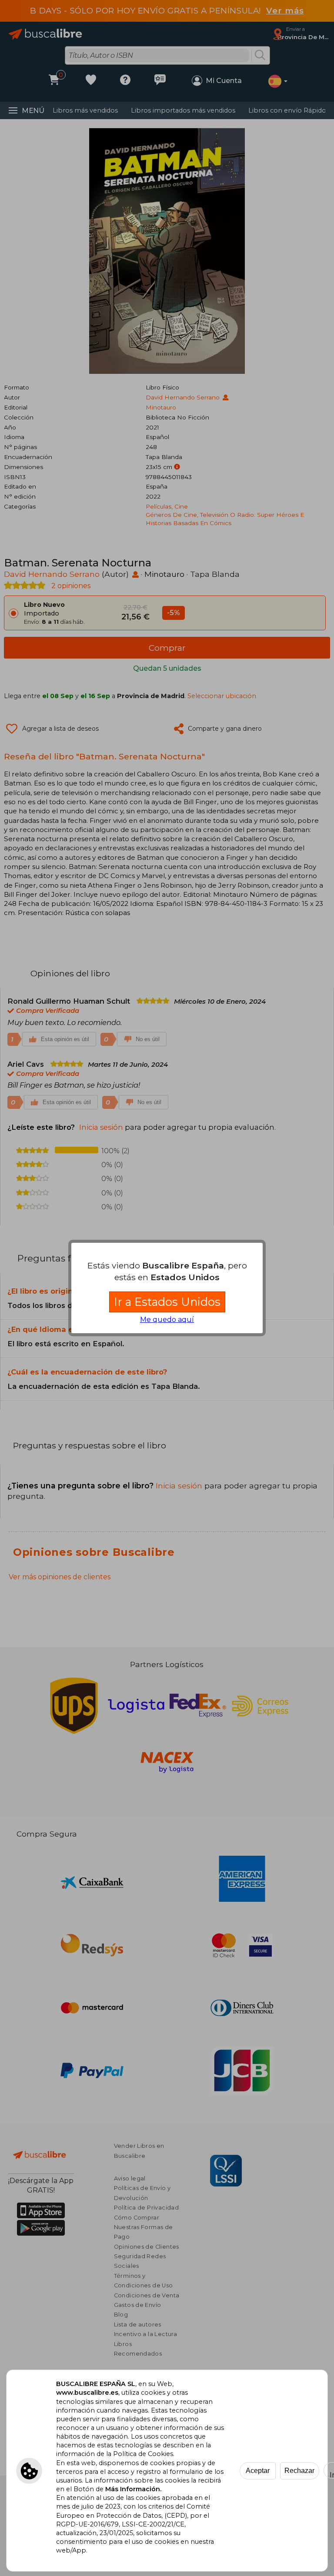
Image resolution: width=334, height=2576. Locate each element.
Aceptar (258, 2471)
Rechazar (299, 2471)
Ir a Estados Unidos (167, 1302)
